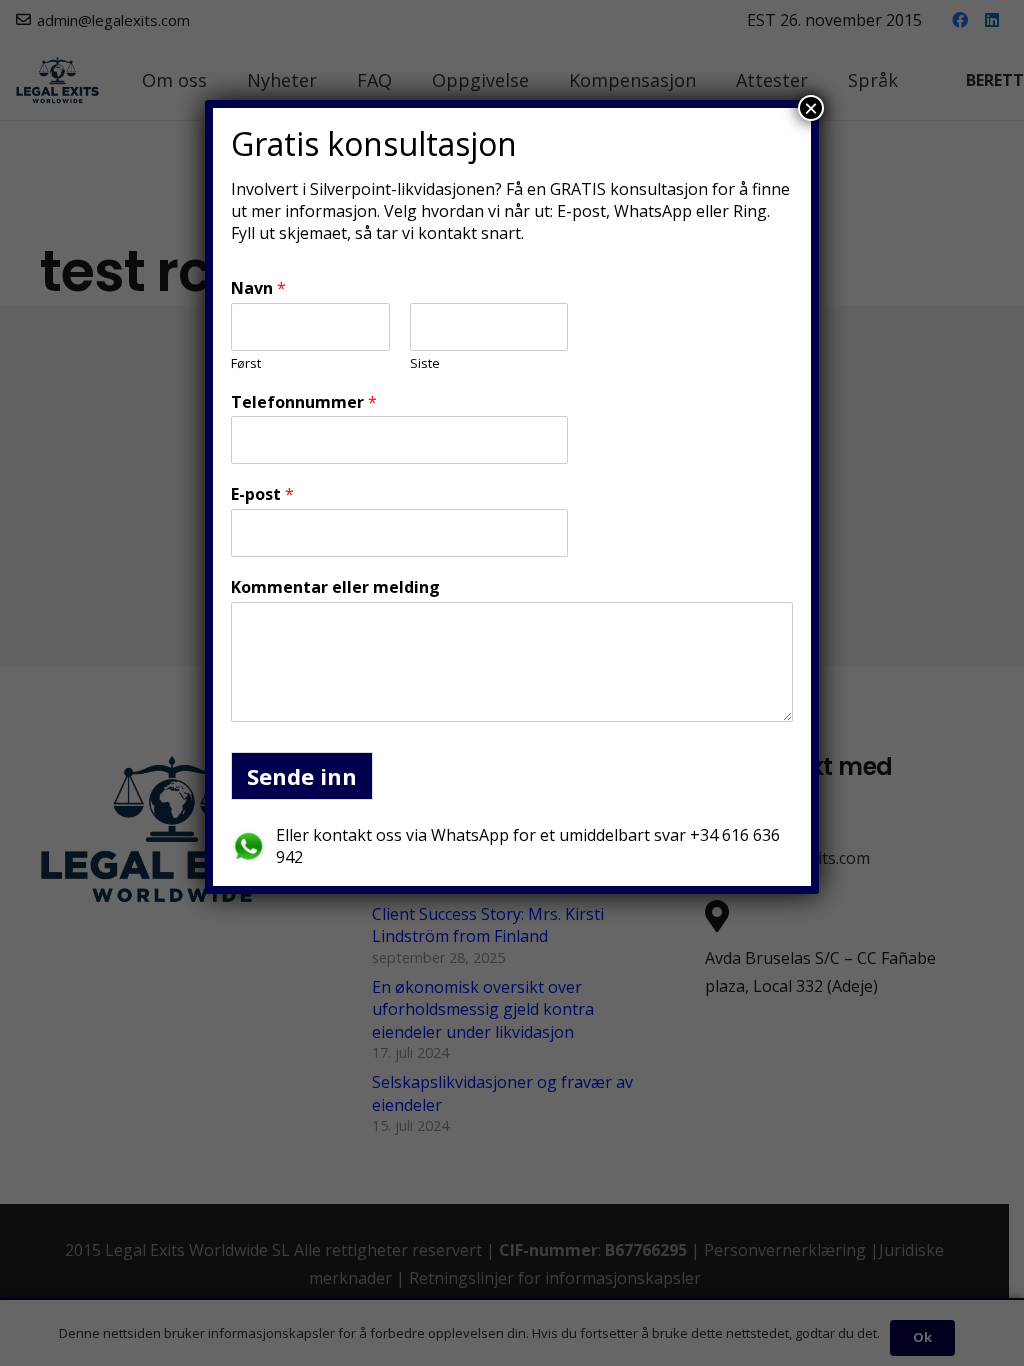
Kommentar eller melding (335, 587)
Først (246, 363)
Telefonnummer (304, 402)
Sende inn (302, 776)
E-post (262, 494)
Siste (425, 363)
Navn (258, 288)
